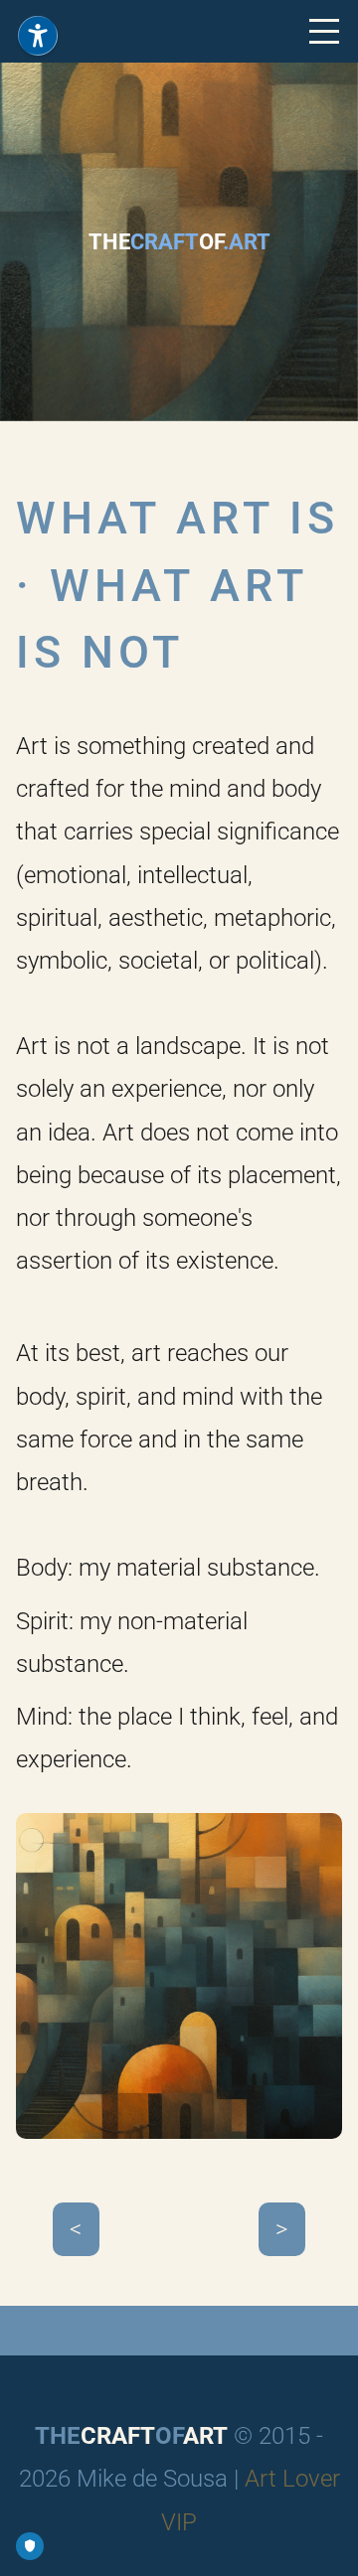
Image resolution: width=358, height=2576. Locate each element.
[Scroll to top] (325, 2543)
